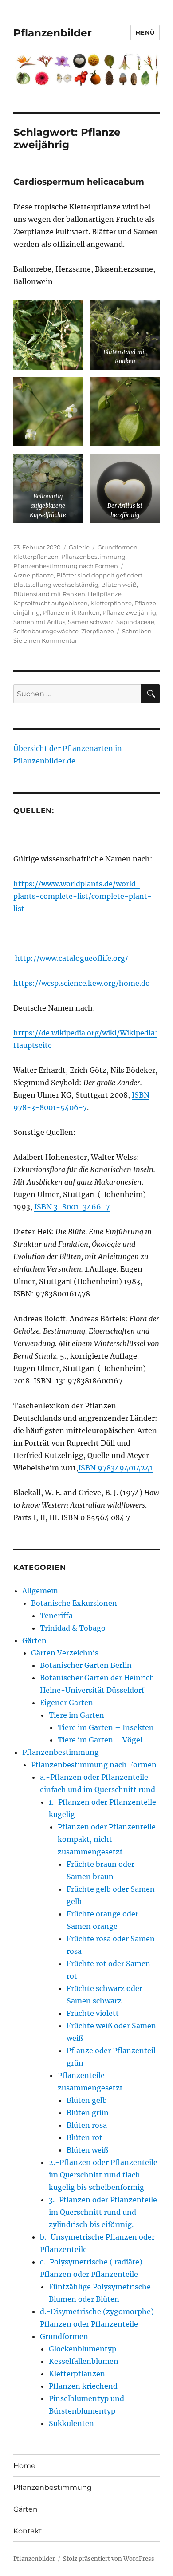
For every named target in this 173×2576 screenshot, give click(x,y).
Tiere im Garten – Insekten (106, 1727)
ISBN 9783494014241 (115, 1468)
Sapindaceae (135, 622)
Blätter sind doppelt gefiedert (99, 575)
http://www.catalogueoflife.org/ (71, 958)
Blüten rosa (87, 2125)
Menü (145, 32)
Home (24, 2466)
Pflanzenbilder (53, 33)
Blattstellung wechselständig (56, 585)
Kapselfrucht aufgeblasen (51, 603)
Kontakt (28, 2531)
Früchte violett (93, 2013)
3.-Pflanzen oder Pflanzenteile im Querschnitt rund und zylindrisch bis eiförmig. (103, 2212)
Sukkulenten (71, 2423)
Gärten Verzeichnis (65, 1653)
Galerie (79, 547)
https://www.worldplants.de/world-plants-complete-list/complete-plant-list (83, 896)
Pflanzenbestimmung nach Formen (66, 566)
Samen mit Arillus (39, 622)
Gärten (34, 1640)
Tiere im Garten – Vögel (100, 1740)
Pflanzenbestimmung (93, 557)
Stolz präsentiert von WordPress (109, 2559)
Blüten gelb (87, 2100)
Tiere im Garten (77, 1715)
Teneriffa (56, 1616)
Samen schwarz (91, 622)
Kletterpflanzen (36, 557)
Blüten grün (88, 2113)
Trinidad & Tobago (73, 1628)
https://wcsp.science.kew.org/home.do (82, 983)
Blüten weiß (119, 585)
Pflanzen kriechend (83, 2386)
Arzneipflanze (33, 575)
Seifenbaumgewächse (46, 631)
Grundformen (118, 547)
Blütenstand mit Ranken (49, 594)
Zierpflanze (98, 631)
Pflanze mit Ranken (71, 612)
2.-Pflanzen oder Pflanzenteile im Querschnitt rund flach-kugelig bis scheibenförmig (103, 2175)
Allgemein (40, 1591)
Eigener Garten (67, 1703)
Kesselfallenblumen (84, 2361)
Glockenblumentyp (83, 2349)
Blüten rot (85, 2137)
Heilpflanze (105, 594)
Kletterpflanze (111, 603)
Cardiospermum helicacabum (79, 182)
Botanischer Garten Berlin (86, 1665)
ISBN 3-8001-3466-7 (72, 1207)
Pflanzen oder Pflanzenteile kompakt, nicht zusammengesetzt (107, 1839)
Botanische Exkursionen (74, 1603)
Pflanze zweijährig (129, 612)
